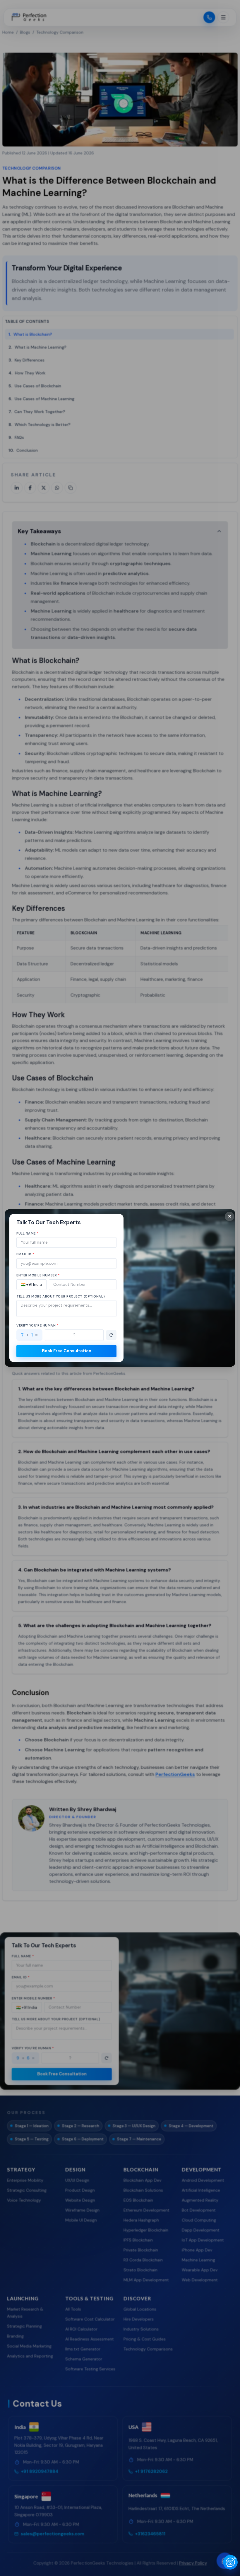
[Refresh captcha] (111, 1335)
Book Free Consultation (67, 1351)
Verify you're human (38, 1325)
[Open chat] (230, 2562)
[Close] (229, 1216)
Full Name (28, 1233)
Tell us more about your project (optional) (61, 1296)
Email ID (25, 1254)
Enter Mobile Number (38, 1275)
